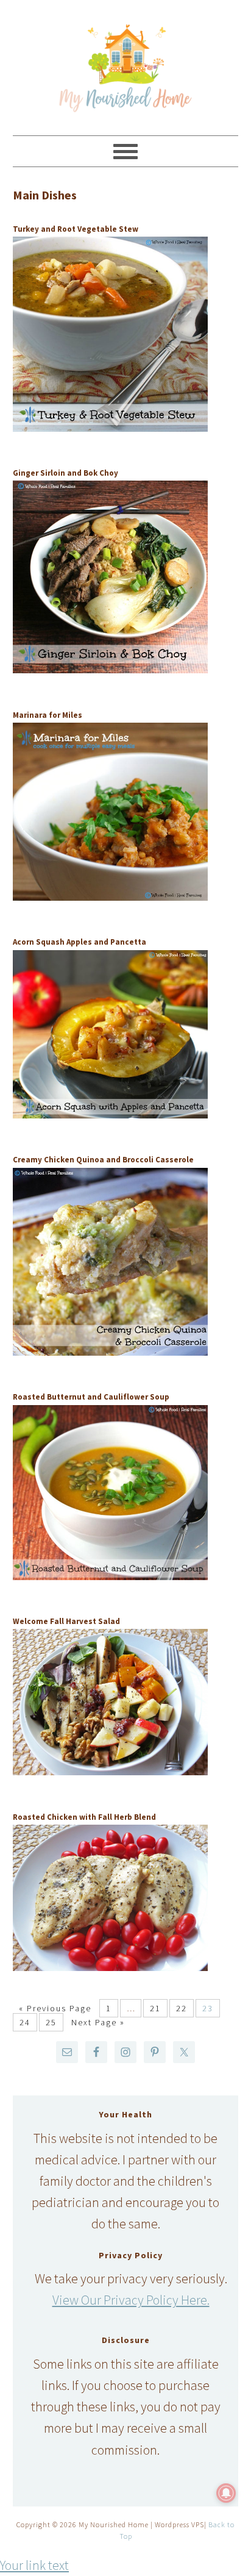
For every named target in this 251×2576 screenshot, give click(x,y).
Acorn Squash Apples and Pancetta (80, 942)
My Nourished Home (126, 62)
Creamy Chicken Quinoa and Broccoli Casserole (103, 1160)
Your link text (34, 2565)
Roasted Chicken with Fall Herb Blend (84, 1817)
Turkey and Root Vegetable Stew (76, 229)
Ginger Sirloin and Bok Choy (65, 473)
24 (25, 2022)
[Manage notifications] (226, 2493)
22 (182, 2008)
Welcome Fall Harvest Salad (66, 1621)
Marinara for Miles (48, 715)
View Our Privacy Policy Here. (131, 2300)
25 (51, 2022)
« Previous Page (55, 2008)
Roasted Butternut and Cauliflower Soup (91, 1397)
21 (155, 2008)
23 (208, 2008)
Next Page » (98, 2022)
